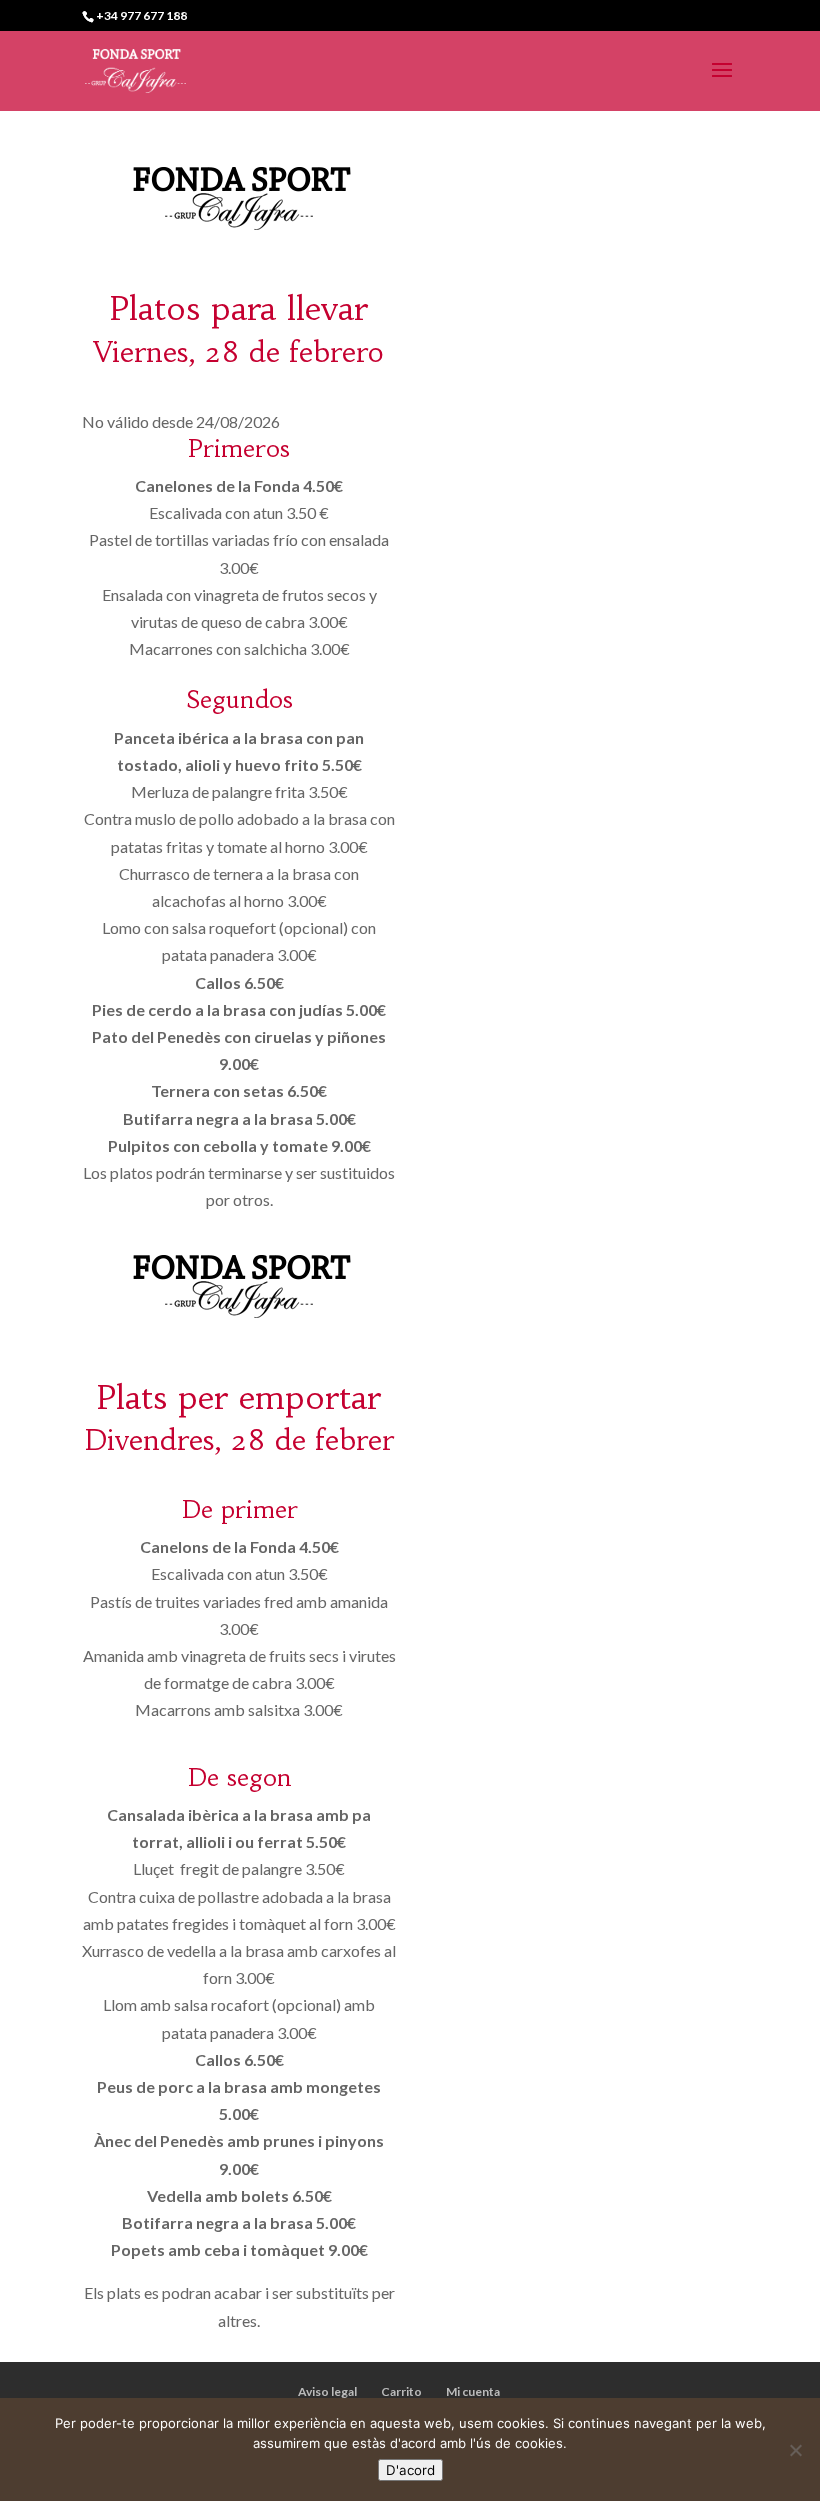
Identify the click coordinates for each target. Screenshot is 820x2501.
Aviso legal (327, 2391)
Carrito (401, 2391)
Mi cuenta (473, 2391)
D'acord (410, 2470)
